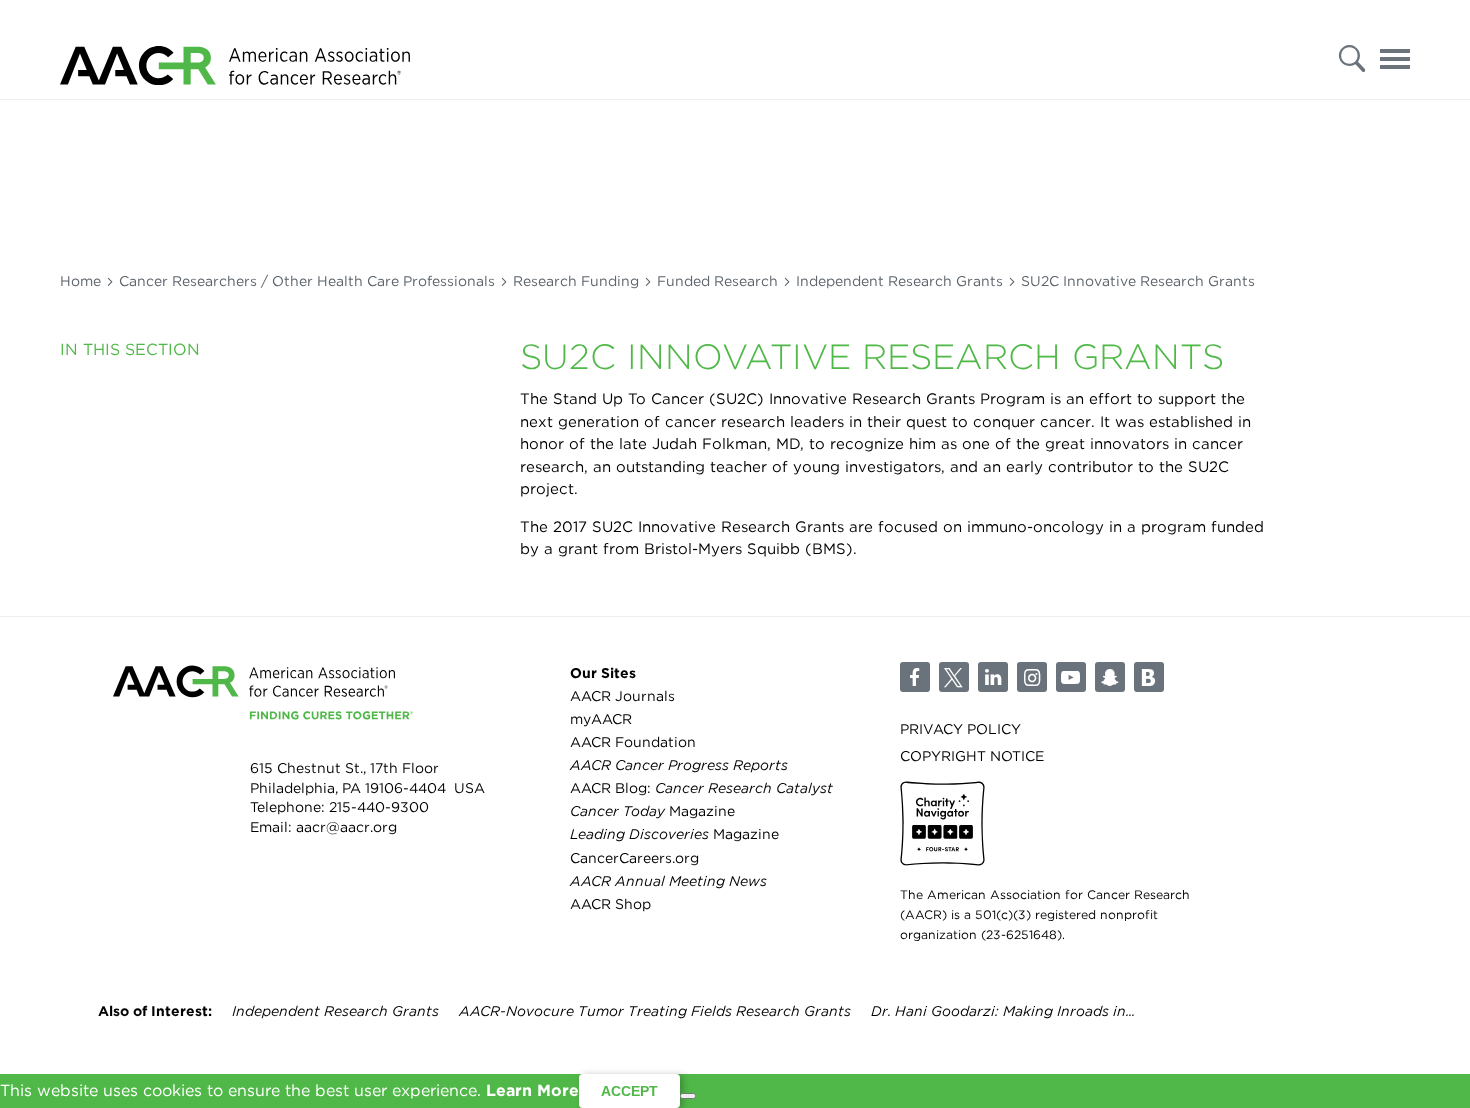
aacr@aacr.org (346, 827)
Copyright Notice (972, 756)
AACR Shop (610, 904)
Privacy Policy (960, 729)
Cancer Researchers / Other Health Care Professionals (307, 281)
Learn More (532, 1090)
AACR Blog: (701, 788)
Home (80, 281)
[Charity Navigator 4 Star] (942, 823)
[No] (688, 1096)
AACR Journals (622, 696)
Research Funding (576, 281)
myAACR (601, 719)
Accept (629, 1091)
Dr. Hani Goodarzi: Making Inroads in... (1003, 1011)
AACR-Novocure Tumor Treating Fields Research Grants (655, 1011)
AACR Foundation (633, 742)
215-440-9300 (379, 807)
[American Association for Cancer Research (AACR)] (235, 50)
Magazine (652, 811)
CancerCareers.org (634, 858)
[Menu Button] (1395, 53)
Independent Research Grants (899, 281)
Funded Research (717, 281)
